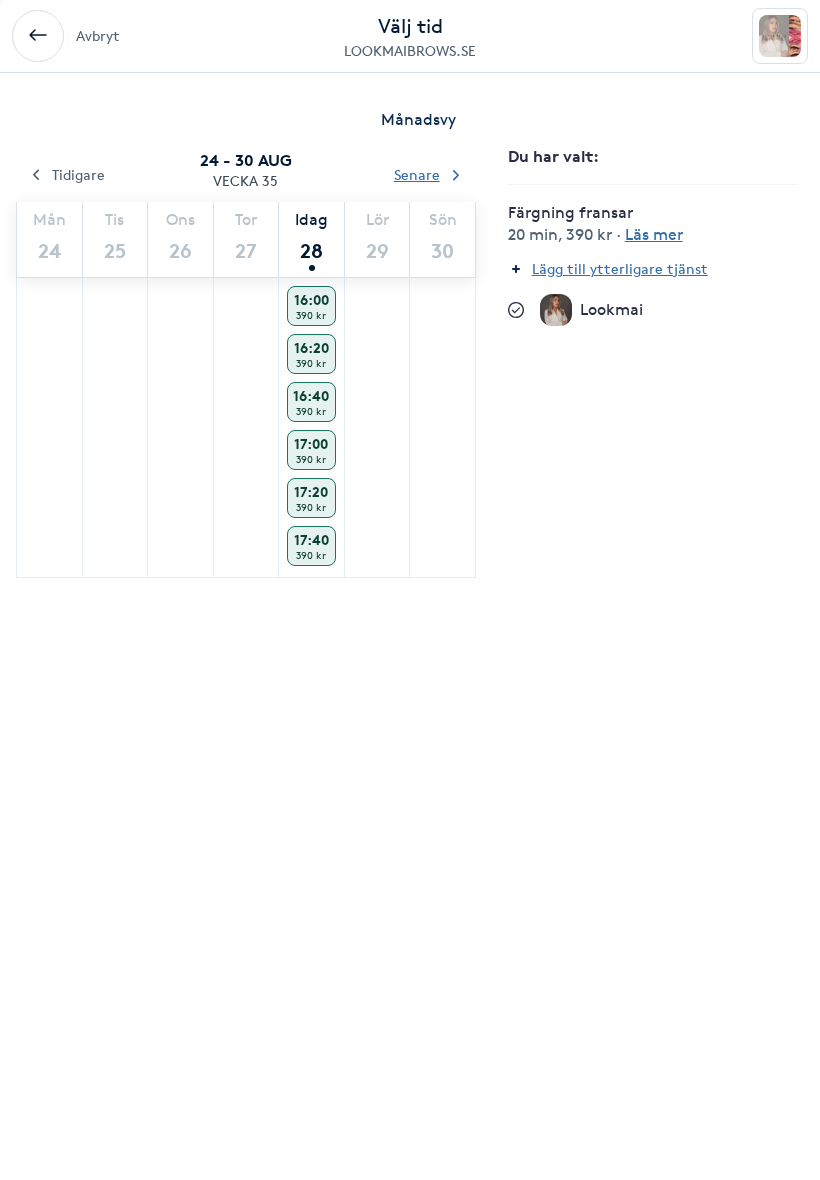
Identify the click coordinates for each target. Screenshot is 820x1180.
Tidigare (78, 174)
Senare (417, 174)
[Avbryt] (38, 36)
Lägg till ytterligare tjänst (620, 268)
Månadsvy (418, 119)
